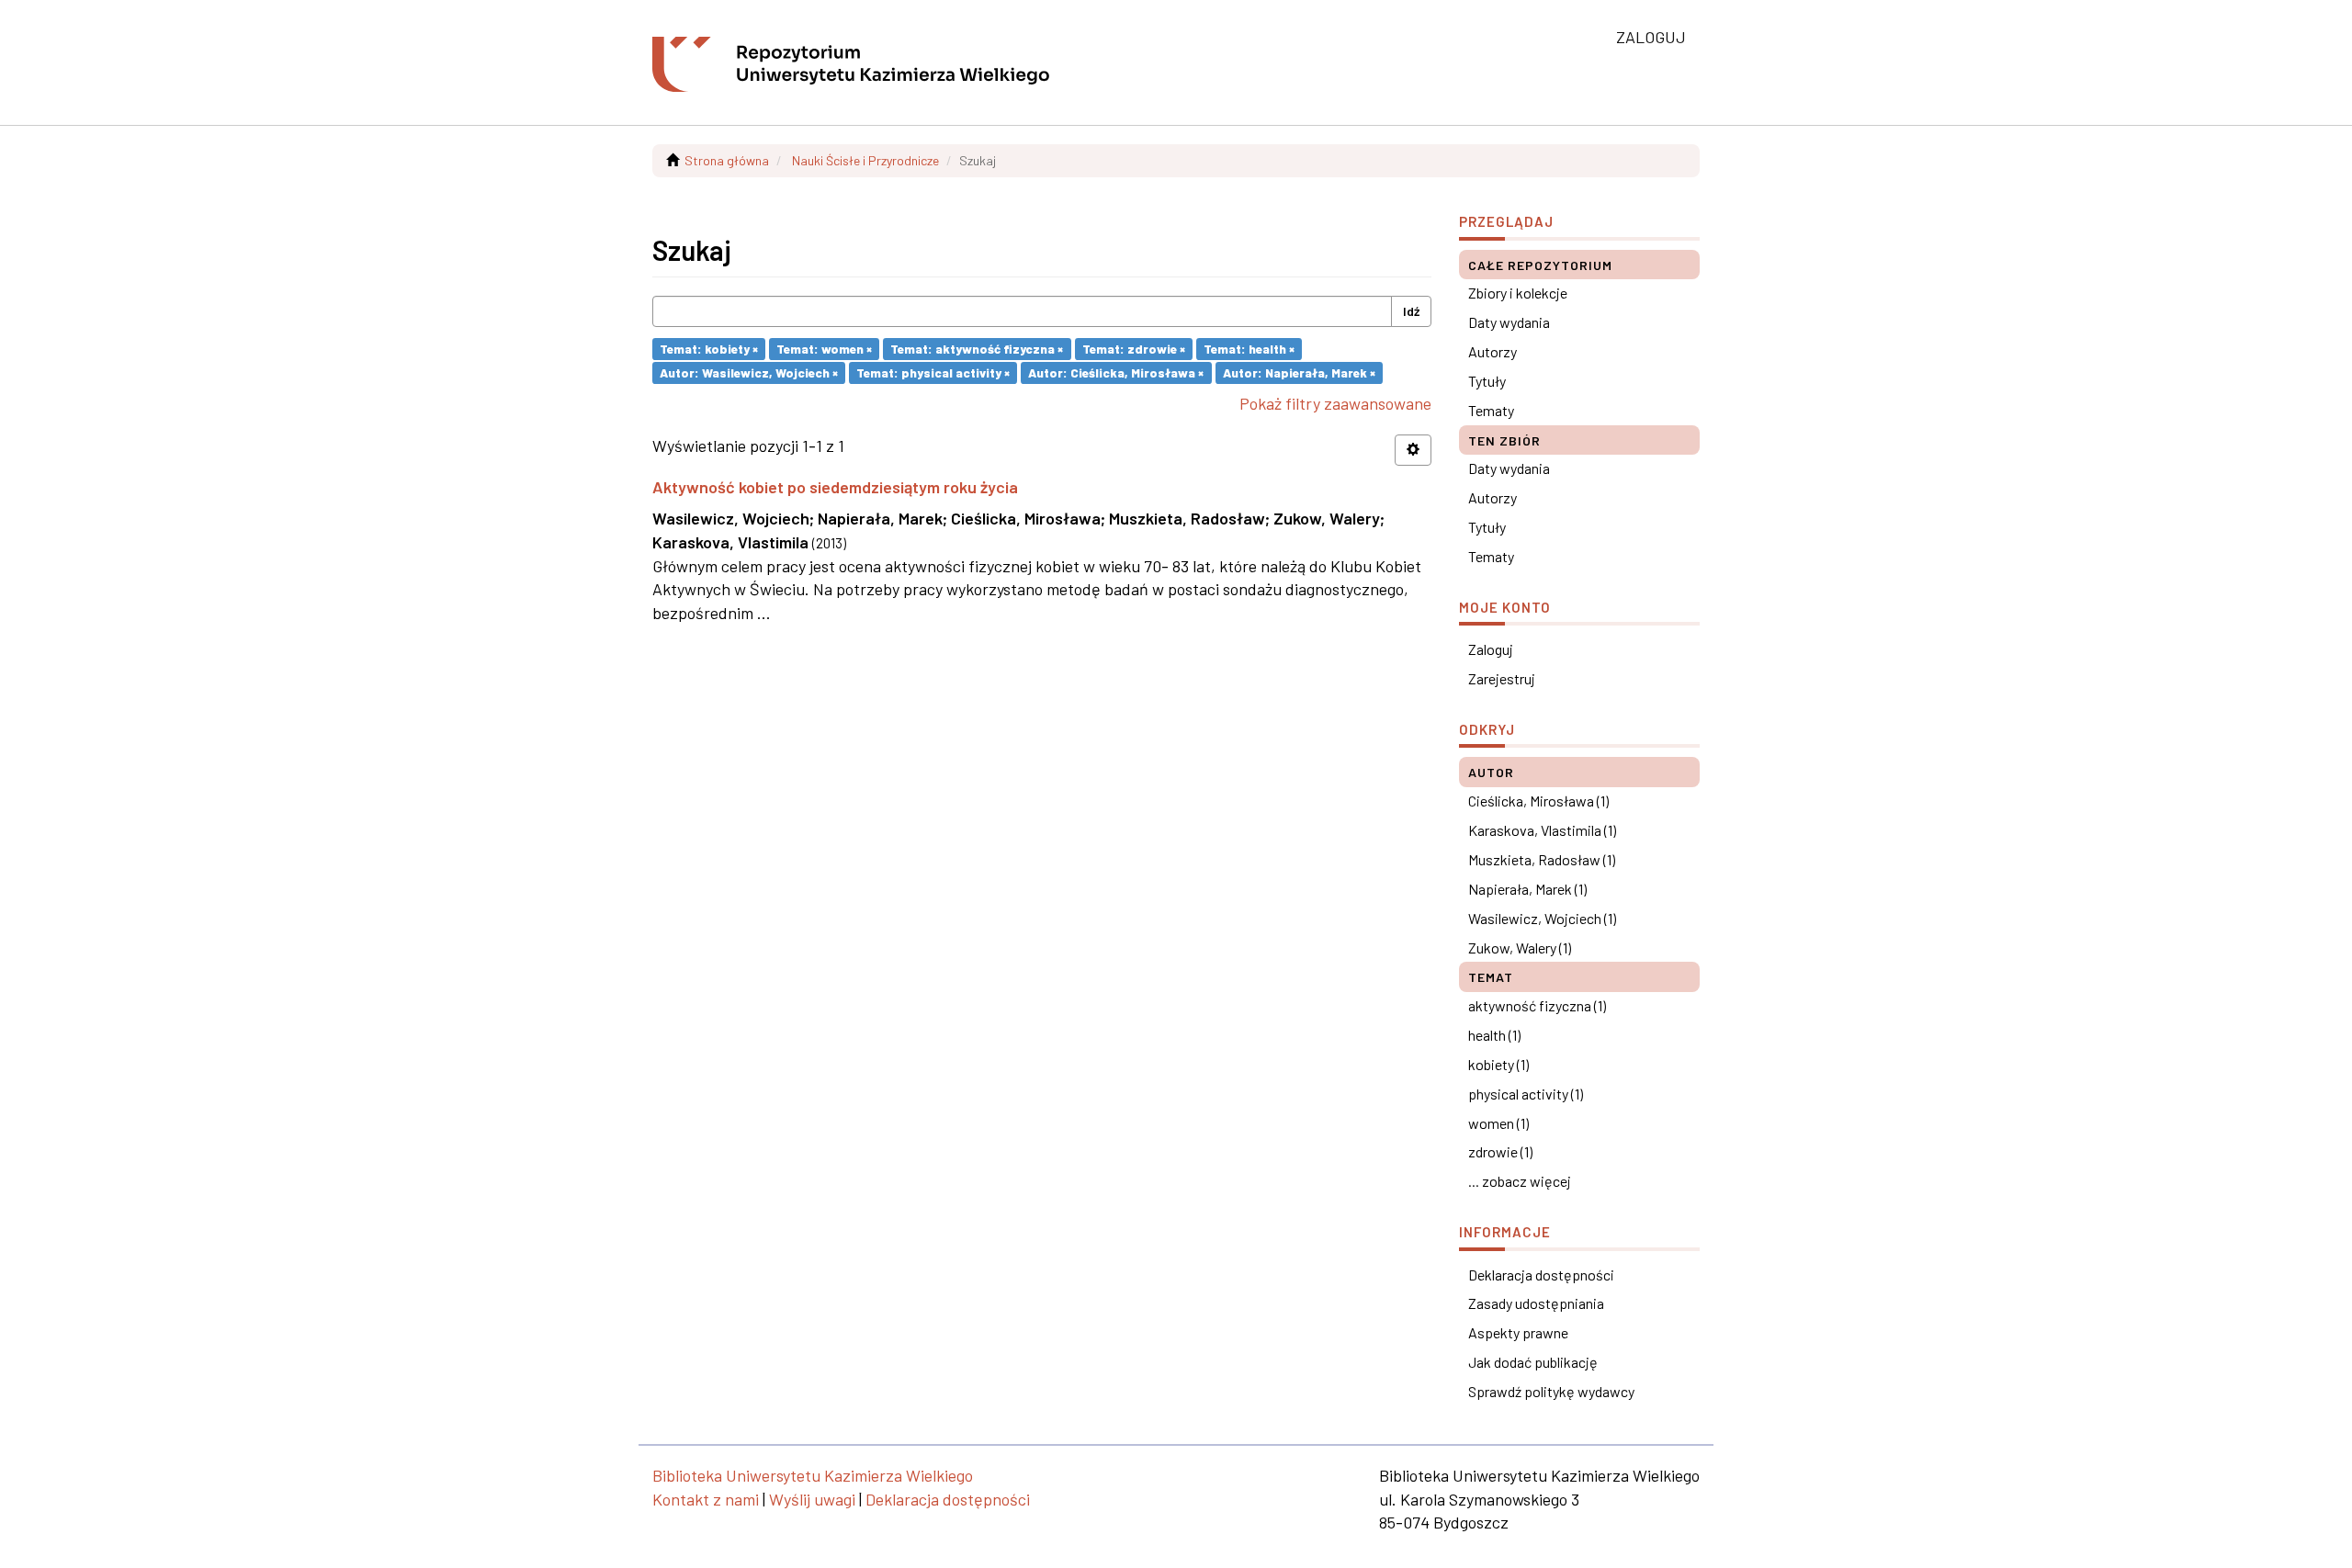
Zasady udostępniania (1536, 1303)
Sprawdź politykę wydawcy (1551, 1391)
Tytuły (1487, 381)
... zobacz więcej (1520, 1181)
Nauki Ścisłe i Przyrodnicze (865, 160)
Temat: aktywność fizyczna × (977, 349)
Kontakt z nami (706, 1499)
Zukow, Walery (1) (1520, 948)
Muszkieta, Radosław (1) (1542, 859)
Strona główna (727, 160)
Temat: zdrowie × (1134, 349)
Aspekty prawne (1518, 1332)
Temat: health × (1249, 349)
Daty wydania (1509, 322)
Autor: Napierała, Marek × (1299, 372)
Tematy (1491, 410)
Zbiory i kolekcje (1518, 293)
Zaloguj (1491, 649)
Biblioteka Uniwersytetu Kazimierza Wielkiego (813, 1475)
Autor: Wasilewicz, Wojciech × (749, 372)
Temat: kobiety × (709, 349)
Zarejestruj (1502, 678)
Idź (1411, 311)
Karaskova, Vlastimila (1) (1542, 830)
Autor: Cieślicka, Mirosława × (1116, 372)
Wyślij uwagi (812, 1499)
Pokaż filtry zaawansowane (1335, 403)
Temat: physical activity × (933, 372)
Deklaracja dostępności (1541, 1275)
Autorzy (1493, 351)
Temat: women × (824, 349)
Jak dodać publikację (1533, 1362)
